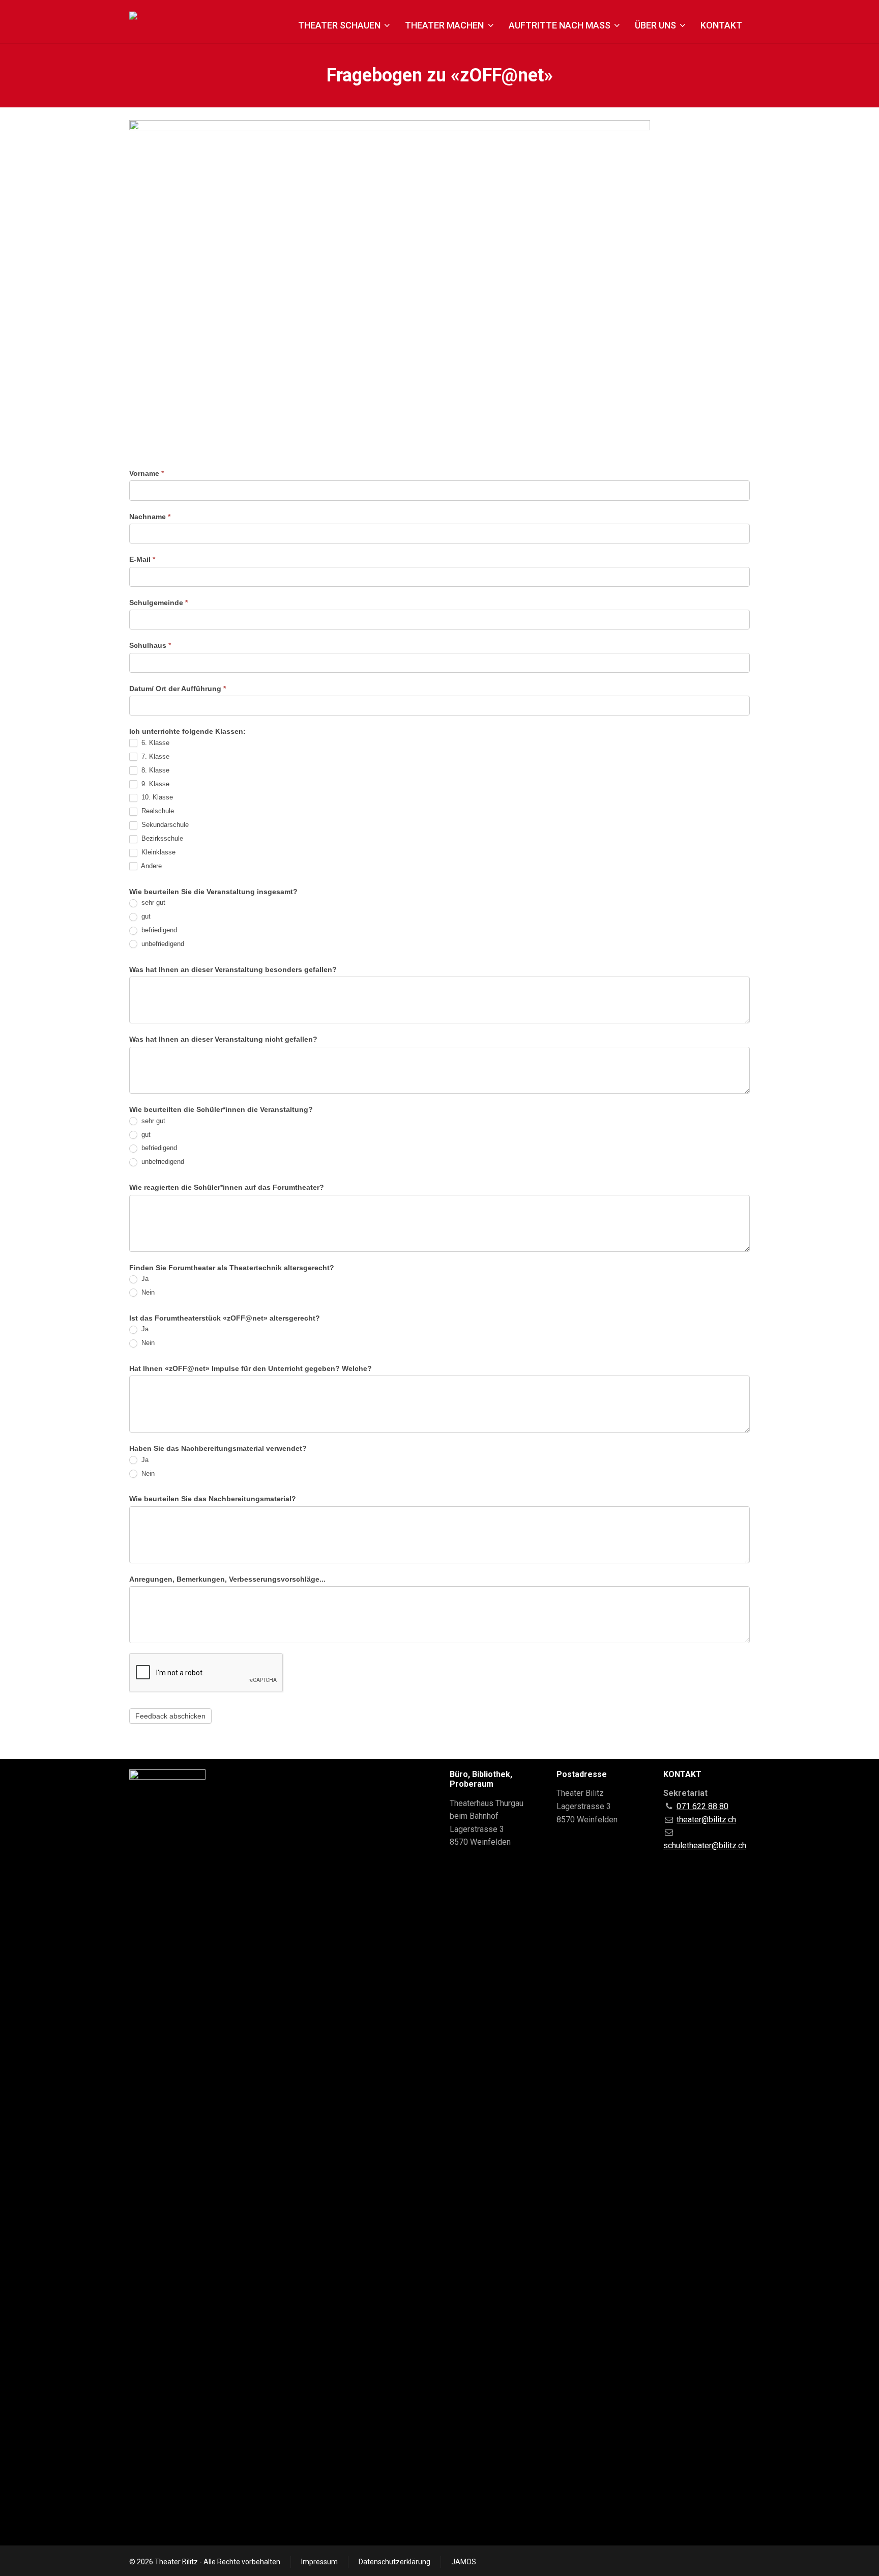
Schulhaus (150, 645)
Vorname (146, 473)
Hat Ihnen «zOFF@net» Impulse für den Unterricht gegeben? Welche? (251, 1368)
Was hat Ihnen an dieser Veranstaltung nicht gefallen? (223, 1039)
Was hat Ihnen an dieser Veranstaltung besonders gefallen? (233, 969)
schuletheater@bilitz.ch (705, 1845)
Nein (147, 1292)
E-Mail (142, 559)
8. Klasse (154, 770)
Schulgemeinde (158, 603)
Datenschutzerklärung (394, 2562)
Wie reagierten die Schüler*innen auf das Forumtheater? (227, 1187)
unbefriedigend (162, 944)
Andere (151, 866)
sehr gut (152, 903)
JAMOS (464, 2562)
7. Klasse (154, 756)
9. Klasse (154, 784)
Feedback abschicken (170, 1716)
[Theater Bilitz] (159, 27)
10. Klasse (156, 797)
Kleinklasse (157, 852)
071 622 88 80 (702, 1806)
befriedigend (158, 930)
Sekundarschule (164, 825)
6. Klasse (154, 743)
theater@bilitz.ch (706, 1820)
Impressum (319, 2562)
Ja (144, 1279)
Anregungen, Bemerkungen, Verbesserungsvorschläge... (227, 1579)
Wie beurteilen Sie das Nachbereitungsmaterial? (213, 1499)
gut (145, 916)
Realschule (157, 811)
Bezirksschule (161, 838)
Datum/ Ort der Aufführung (178, 689)
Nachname (150, 517)
